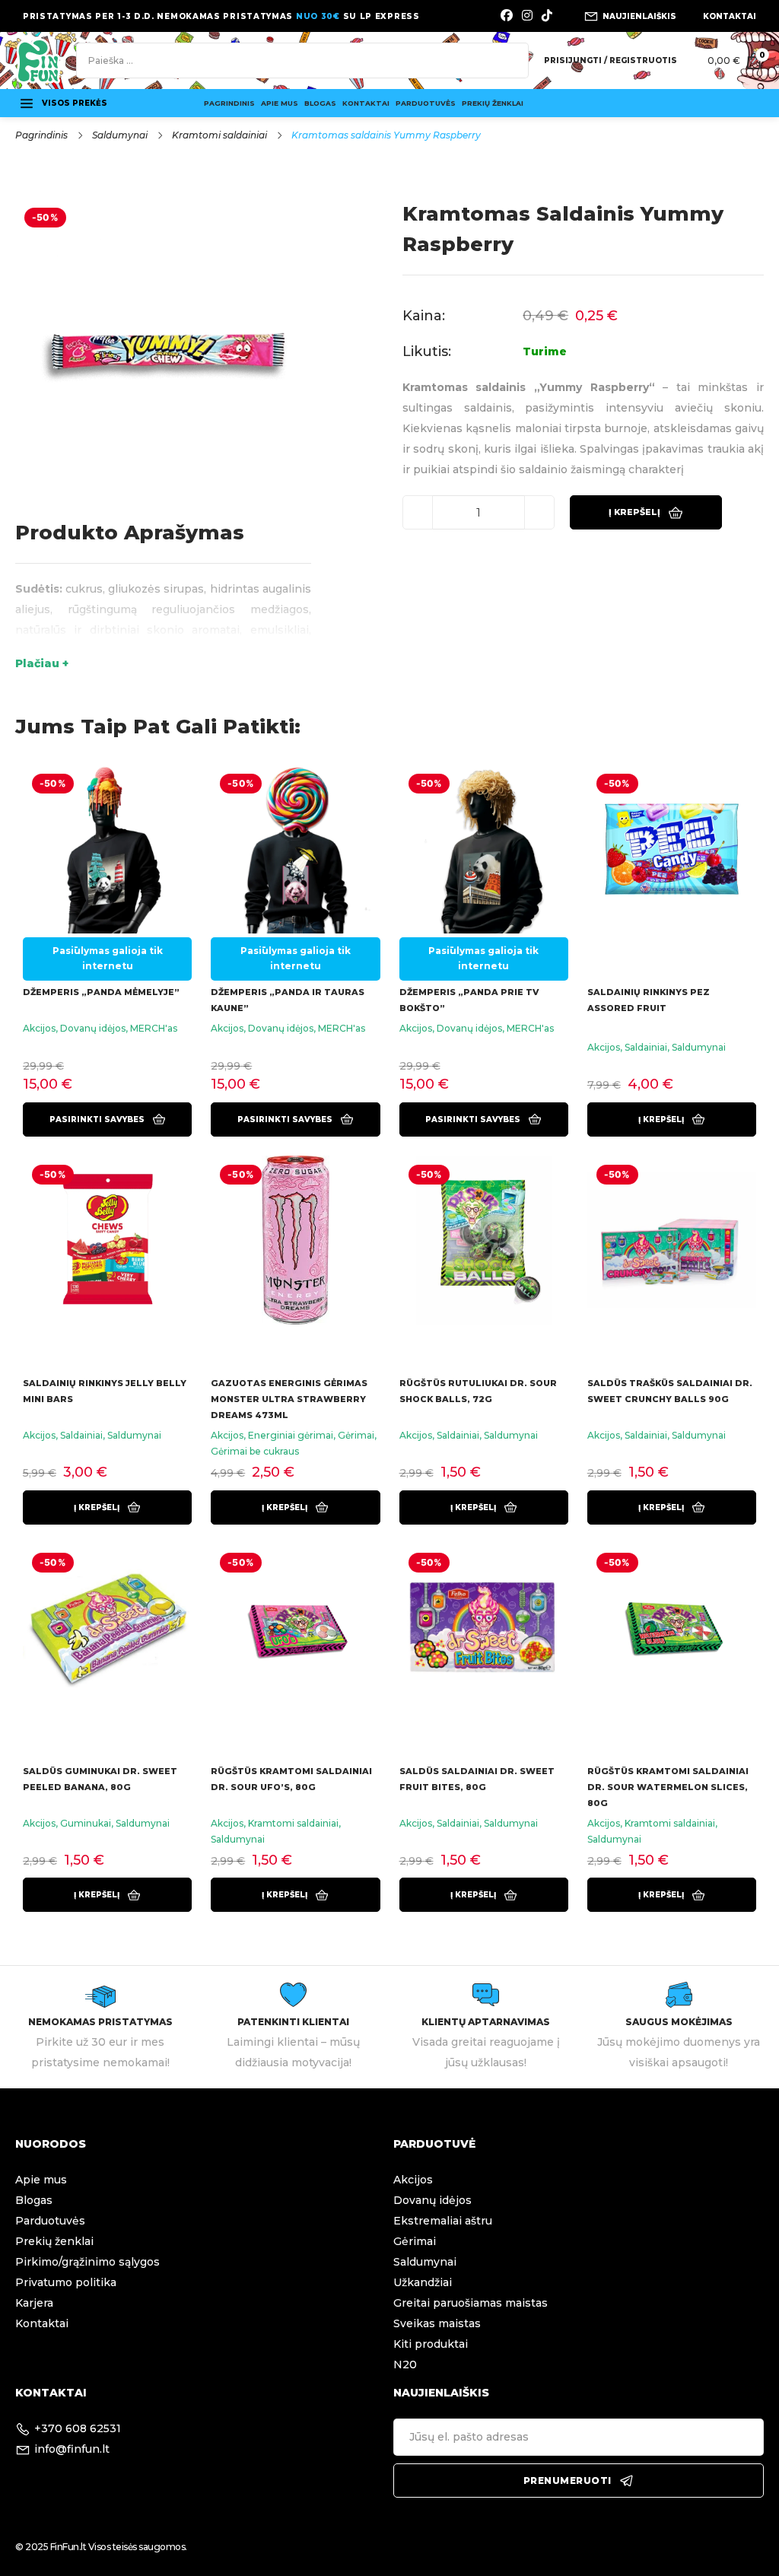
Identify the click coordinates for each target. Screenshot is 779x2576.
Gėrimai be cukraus (255, 1451)
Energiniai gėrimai (291, 1435)
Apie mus (280, 103)
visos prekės (75, 103)
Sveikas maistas (437, 2323)
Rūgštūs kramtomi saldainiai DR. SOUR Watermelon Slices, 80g (668, 1787)
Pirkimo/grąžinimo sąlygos (87, 2262)
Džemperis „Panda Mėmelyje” (101, 992)
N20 (405, 2365)
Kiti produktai (431, 2344)
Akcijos (39, 1028)
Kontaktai (366, 103)
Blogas (320, 103)
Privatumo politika (66, 2282)
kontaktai (730, 16)
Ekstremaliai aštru (443, 2221)
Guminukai (86, 1823)
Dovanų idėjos (93, 1028)
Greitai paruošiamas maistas (471, 2303)
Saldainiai (646, 1047)
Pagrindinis (229, 103)
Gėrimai (356, 1435)
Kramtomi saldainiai (219, 135)
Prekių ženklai (493, 103)
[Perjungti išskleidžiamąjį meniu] (27, 103)
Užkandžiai (423, 2282)
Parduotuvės (426, 103)
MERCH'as (154, 1028)
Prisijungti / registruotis (610, 60)
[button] (672, 1119)
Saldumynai (120, 135)
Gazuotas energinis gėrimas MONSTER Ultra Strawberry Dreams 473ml (289, 1399)
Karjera (34, 2303)
